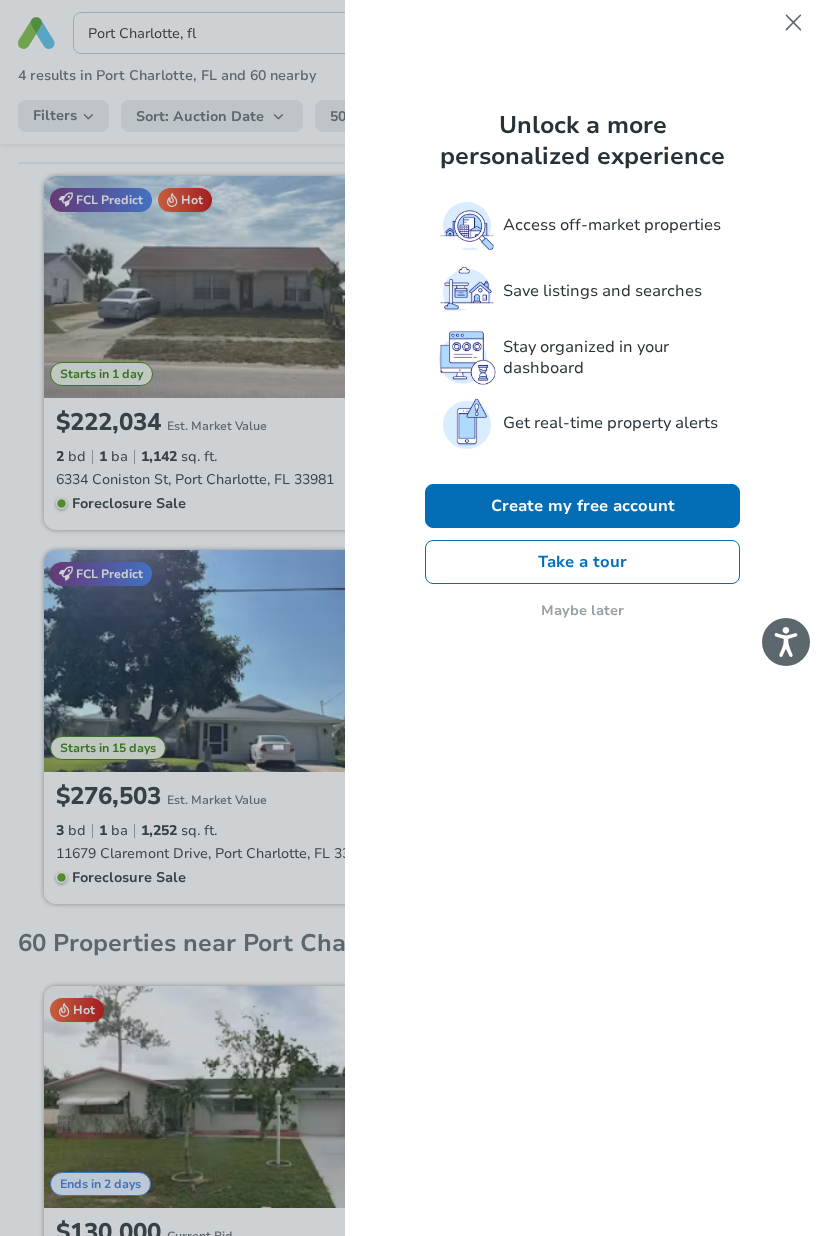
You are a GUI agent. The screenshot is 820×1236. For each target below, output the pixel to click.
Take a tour (582, 562)
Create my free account (583, 506)
